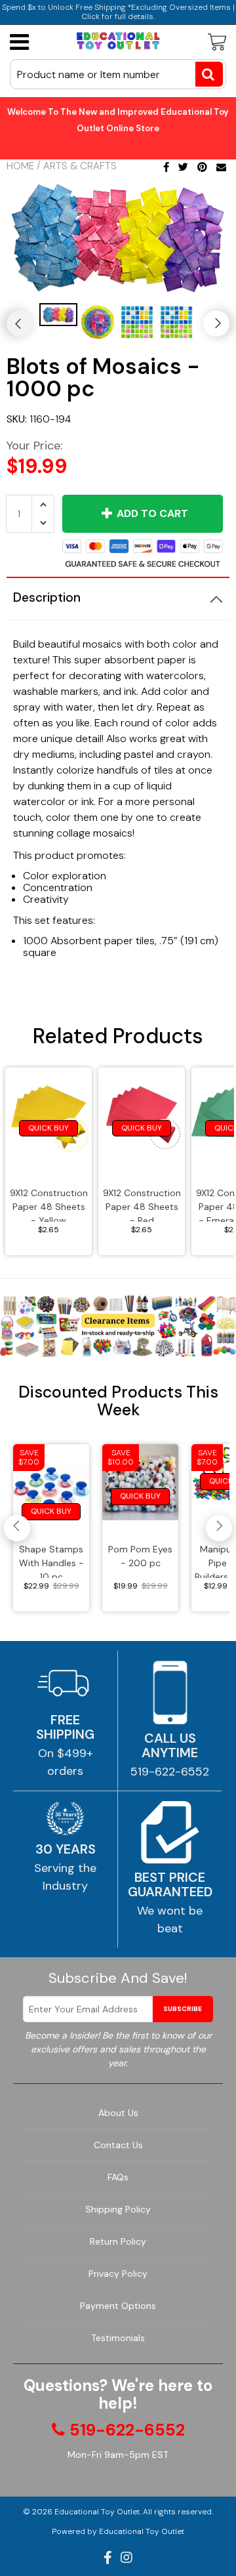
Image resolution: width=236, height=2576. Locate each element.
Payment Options (118, 2306)
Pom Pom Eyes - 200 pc (140, 1556)
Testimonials (118, 2338)
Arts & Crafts (80, 166)
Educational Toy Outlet (97, 2512)
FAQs (118, 2177)
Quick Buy (49, 1128)
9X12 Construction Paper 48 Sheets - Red (142, 1204)
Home (20, 166)
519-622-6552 (170, 1772)
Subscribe (183, 2009)
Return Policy (118, 2241)
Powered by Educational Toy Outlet (118, 2531)
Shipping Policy (118, 2209)
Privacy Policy (118, 2274)
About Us (118, 2113)
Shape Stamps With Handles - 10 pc (51, 1561)
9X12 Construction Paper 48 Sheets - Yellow (49, 1204)
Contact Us (118, 2145)
